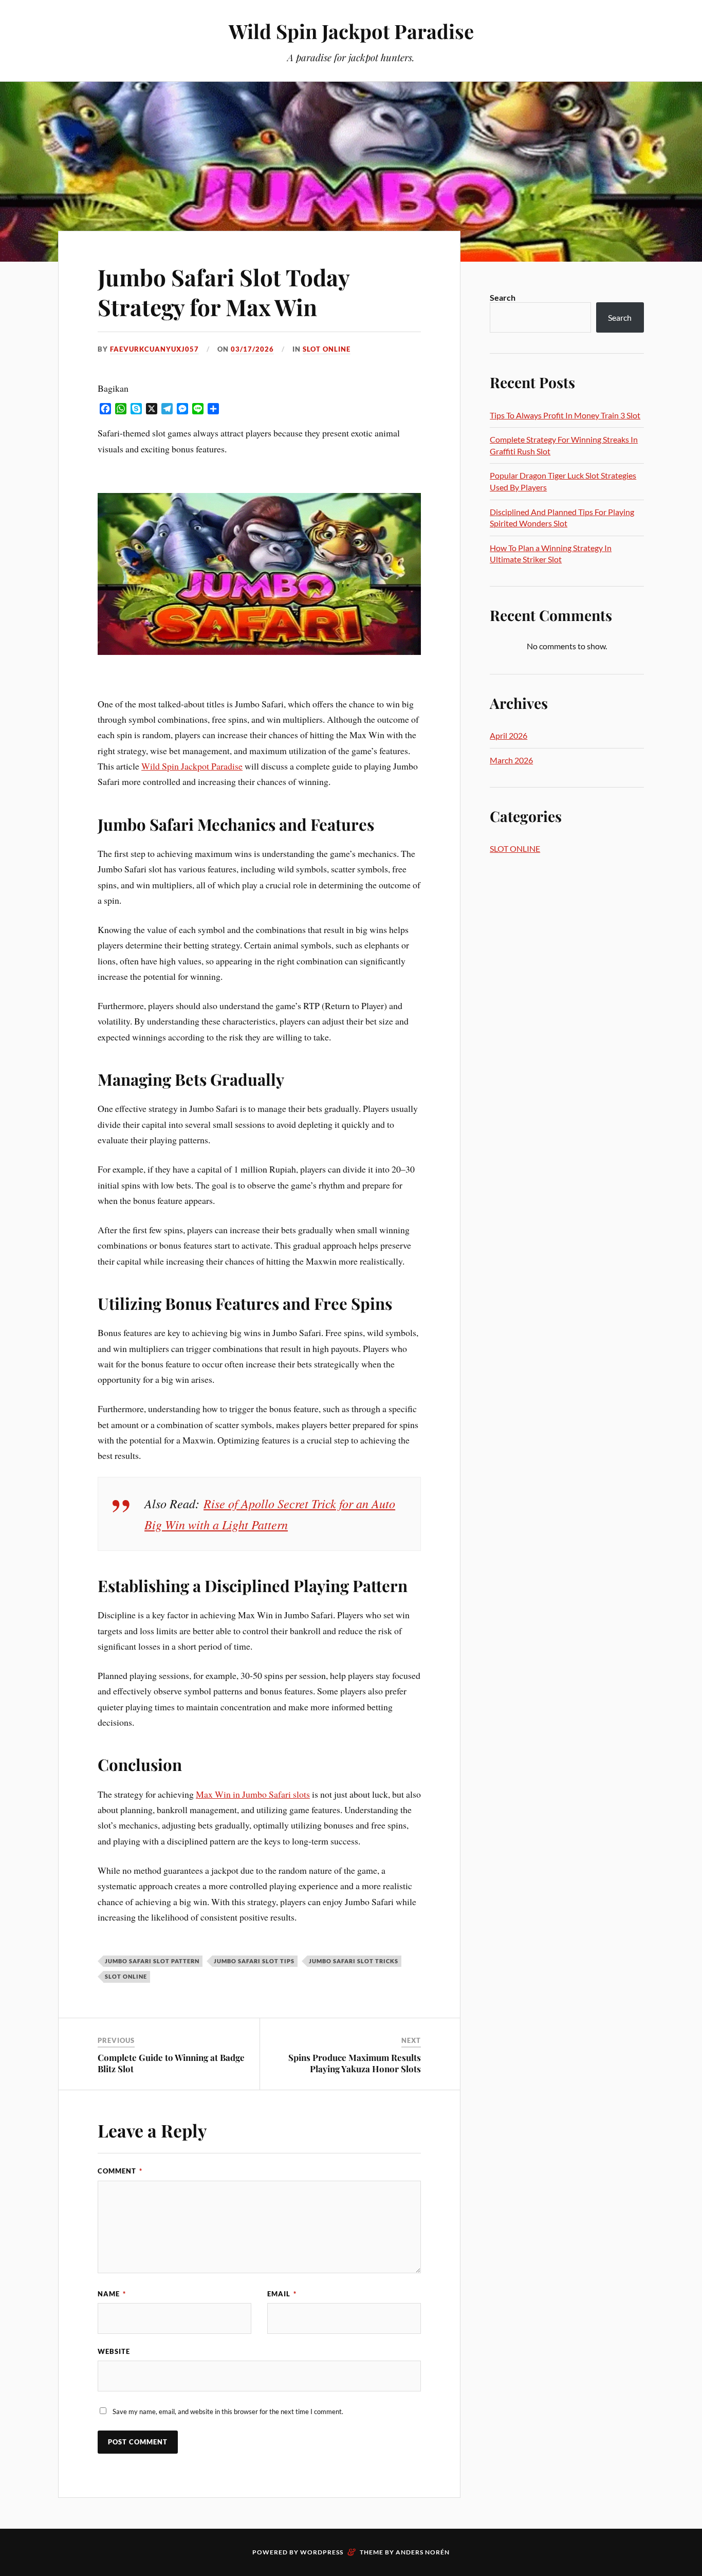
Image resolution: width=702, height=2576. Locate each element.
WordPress (322, 2552)
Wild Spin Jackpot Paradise (351, 31)
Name (112, 2294)
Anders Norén (423, 2552)
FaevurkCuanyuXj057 (154, 349)
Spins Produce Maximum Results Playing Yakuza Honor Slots (355, 2063)
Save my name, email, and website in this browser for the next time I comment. (228, 2411)
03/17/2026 (252, 349)
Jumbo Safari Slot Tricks (354, 1961)
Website (114, 2351)
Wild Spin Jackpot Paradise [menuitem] (192, 766)
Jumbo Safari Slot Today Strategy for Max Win (224, 291)
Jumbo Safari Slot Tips (254, 1961)
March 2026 (511, 760)
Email (282, 2294)
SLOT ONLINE (327, 349)
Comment (120, 2171)
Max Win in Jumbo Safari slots (253, 1794)
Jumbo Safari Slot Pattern (152, 1961)
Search (503, 297)
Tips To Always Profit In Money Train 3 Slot (565, 415)
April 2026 (509, 735)
